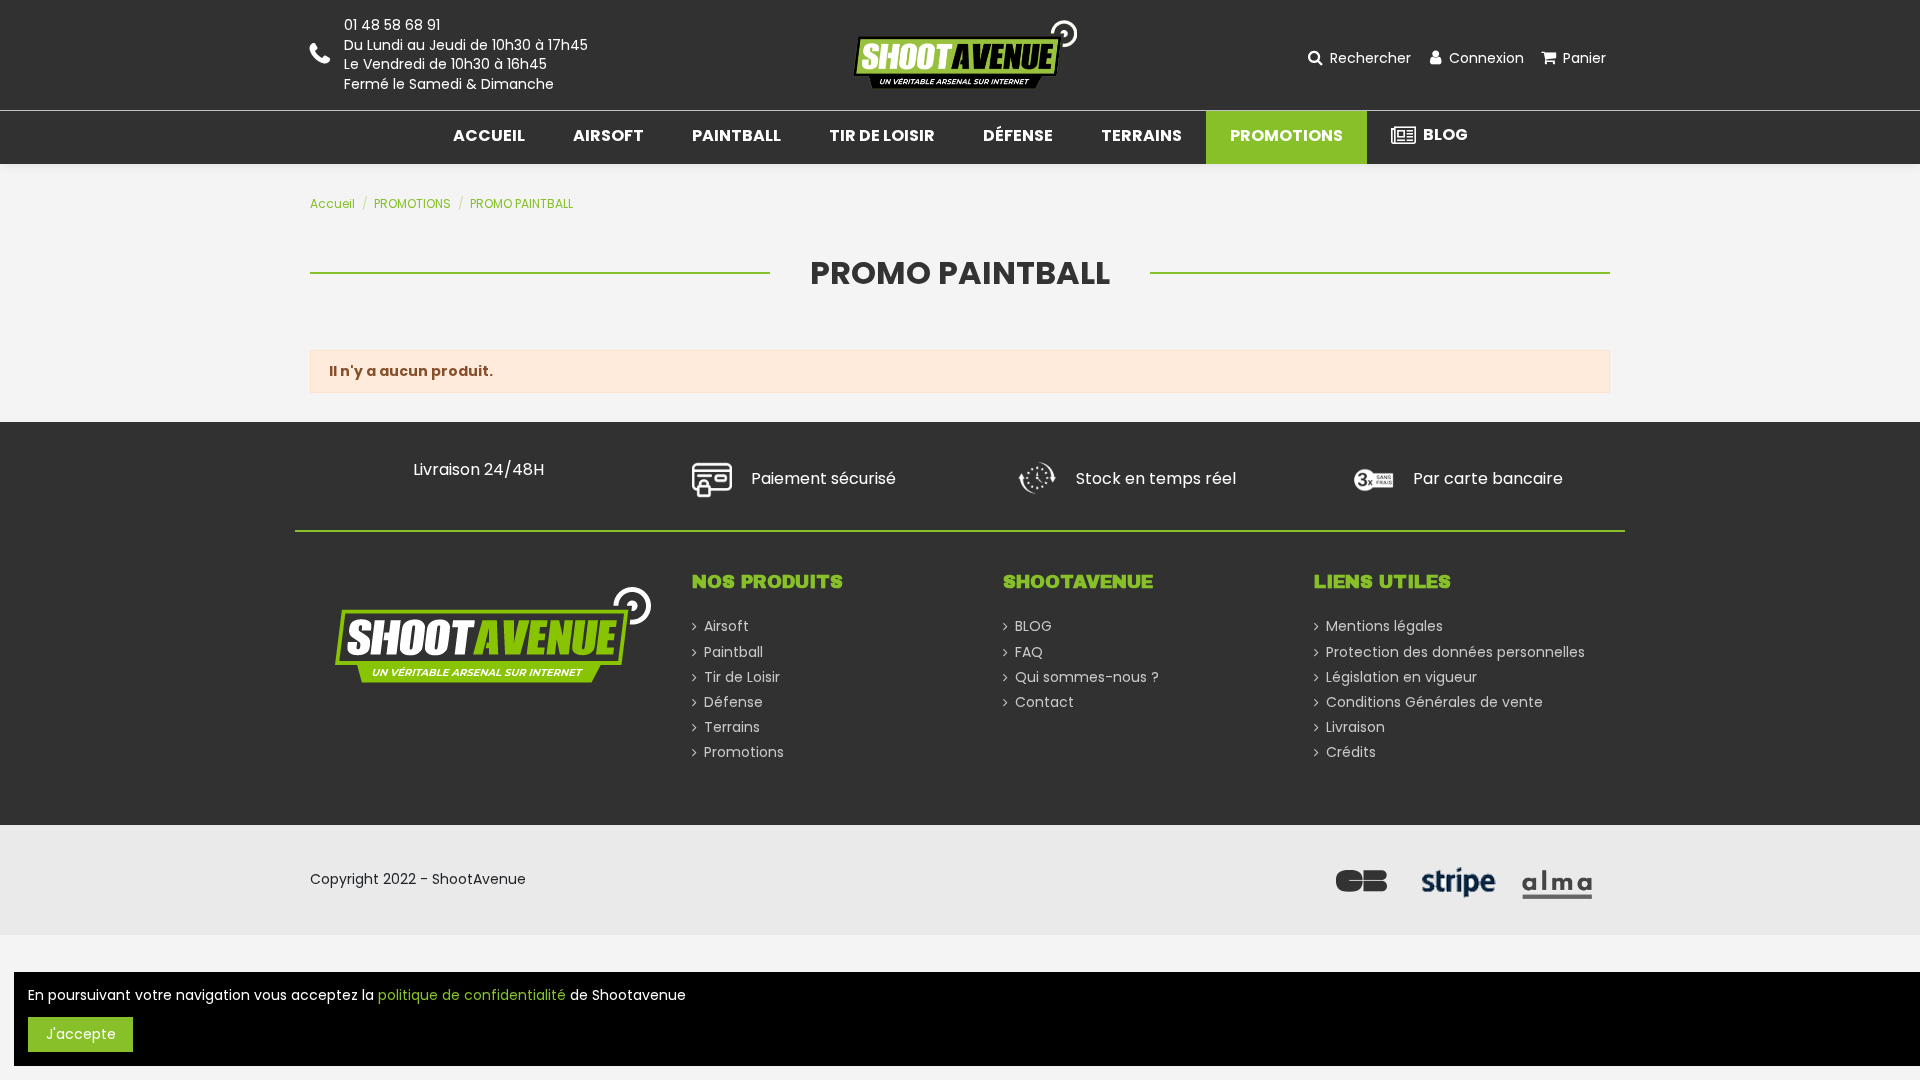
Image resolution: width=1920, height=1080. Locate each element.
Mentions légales (1384, 626)
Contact (1044, 702)
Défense (733, 702)
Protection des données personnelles (1455, 652)
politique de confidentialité (472, 995)
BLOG (1033, 626)
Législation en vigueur (1401, 677)
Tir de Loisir (742, 677)
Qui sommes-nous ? (1087, 677)
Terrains (732, 727)
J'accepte (81, 1034)
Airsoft (726, 626)
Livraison (1355, 727)
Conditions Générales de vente (1434, 702)
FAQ (1029, 652)
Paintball (733, 652)
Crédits (1351, 752)
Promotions (744, 752)
